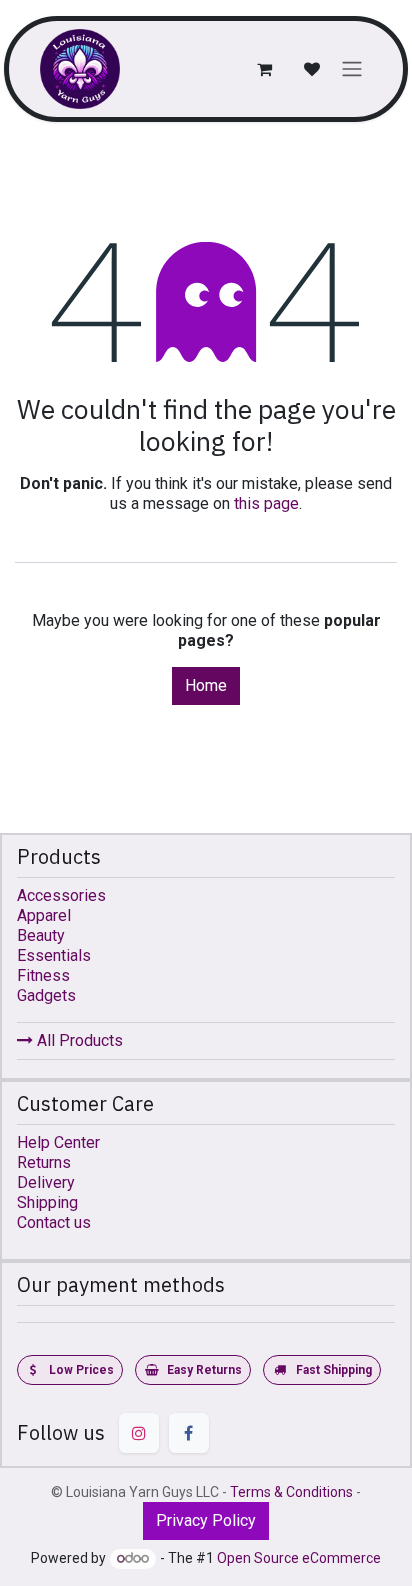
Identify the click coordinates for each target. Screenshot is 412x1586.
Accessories (61, 895)
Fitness (43, 975)
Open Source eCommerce (299, 1558)
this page (266, 503)
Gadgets (46, 995)
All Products (78, 1040)
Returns (44, 1162)
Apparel (44, 915)
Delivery (46, 1182)
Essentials (54, 955)
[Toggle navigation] (352, 69)
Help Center (58, 1142)
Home (206, 685)
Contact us (54, 1222)
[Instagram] (139, 1433)
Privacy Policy (206, 1520)
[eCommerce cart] (264, 69)
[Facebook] (189, 1433)
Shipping (47, 1202)
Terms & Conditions (291, 1492)
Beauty (41, 935)
